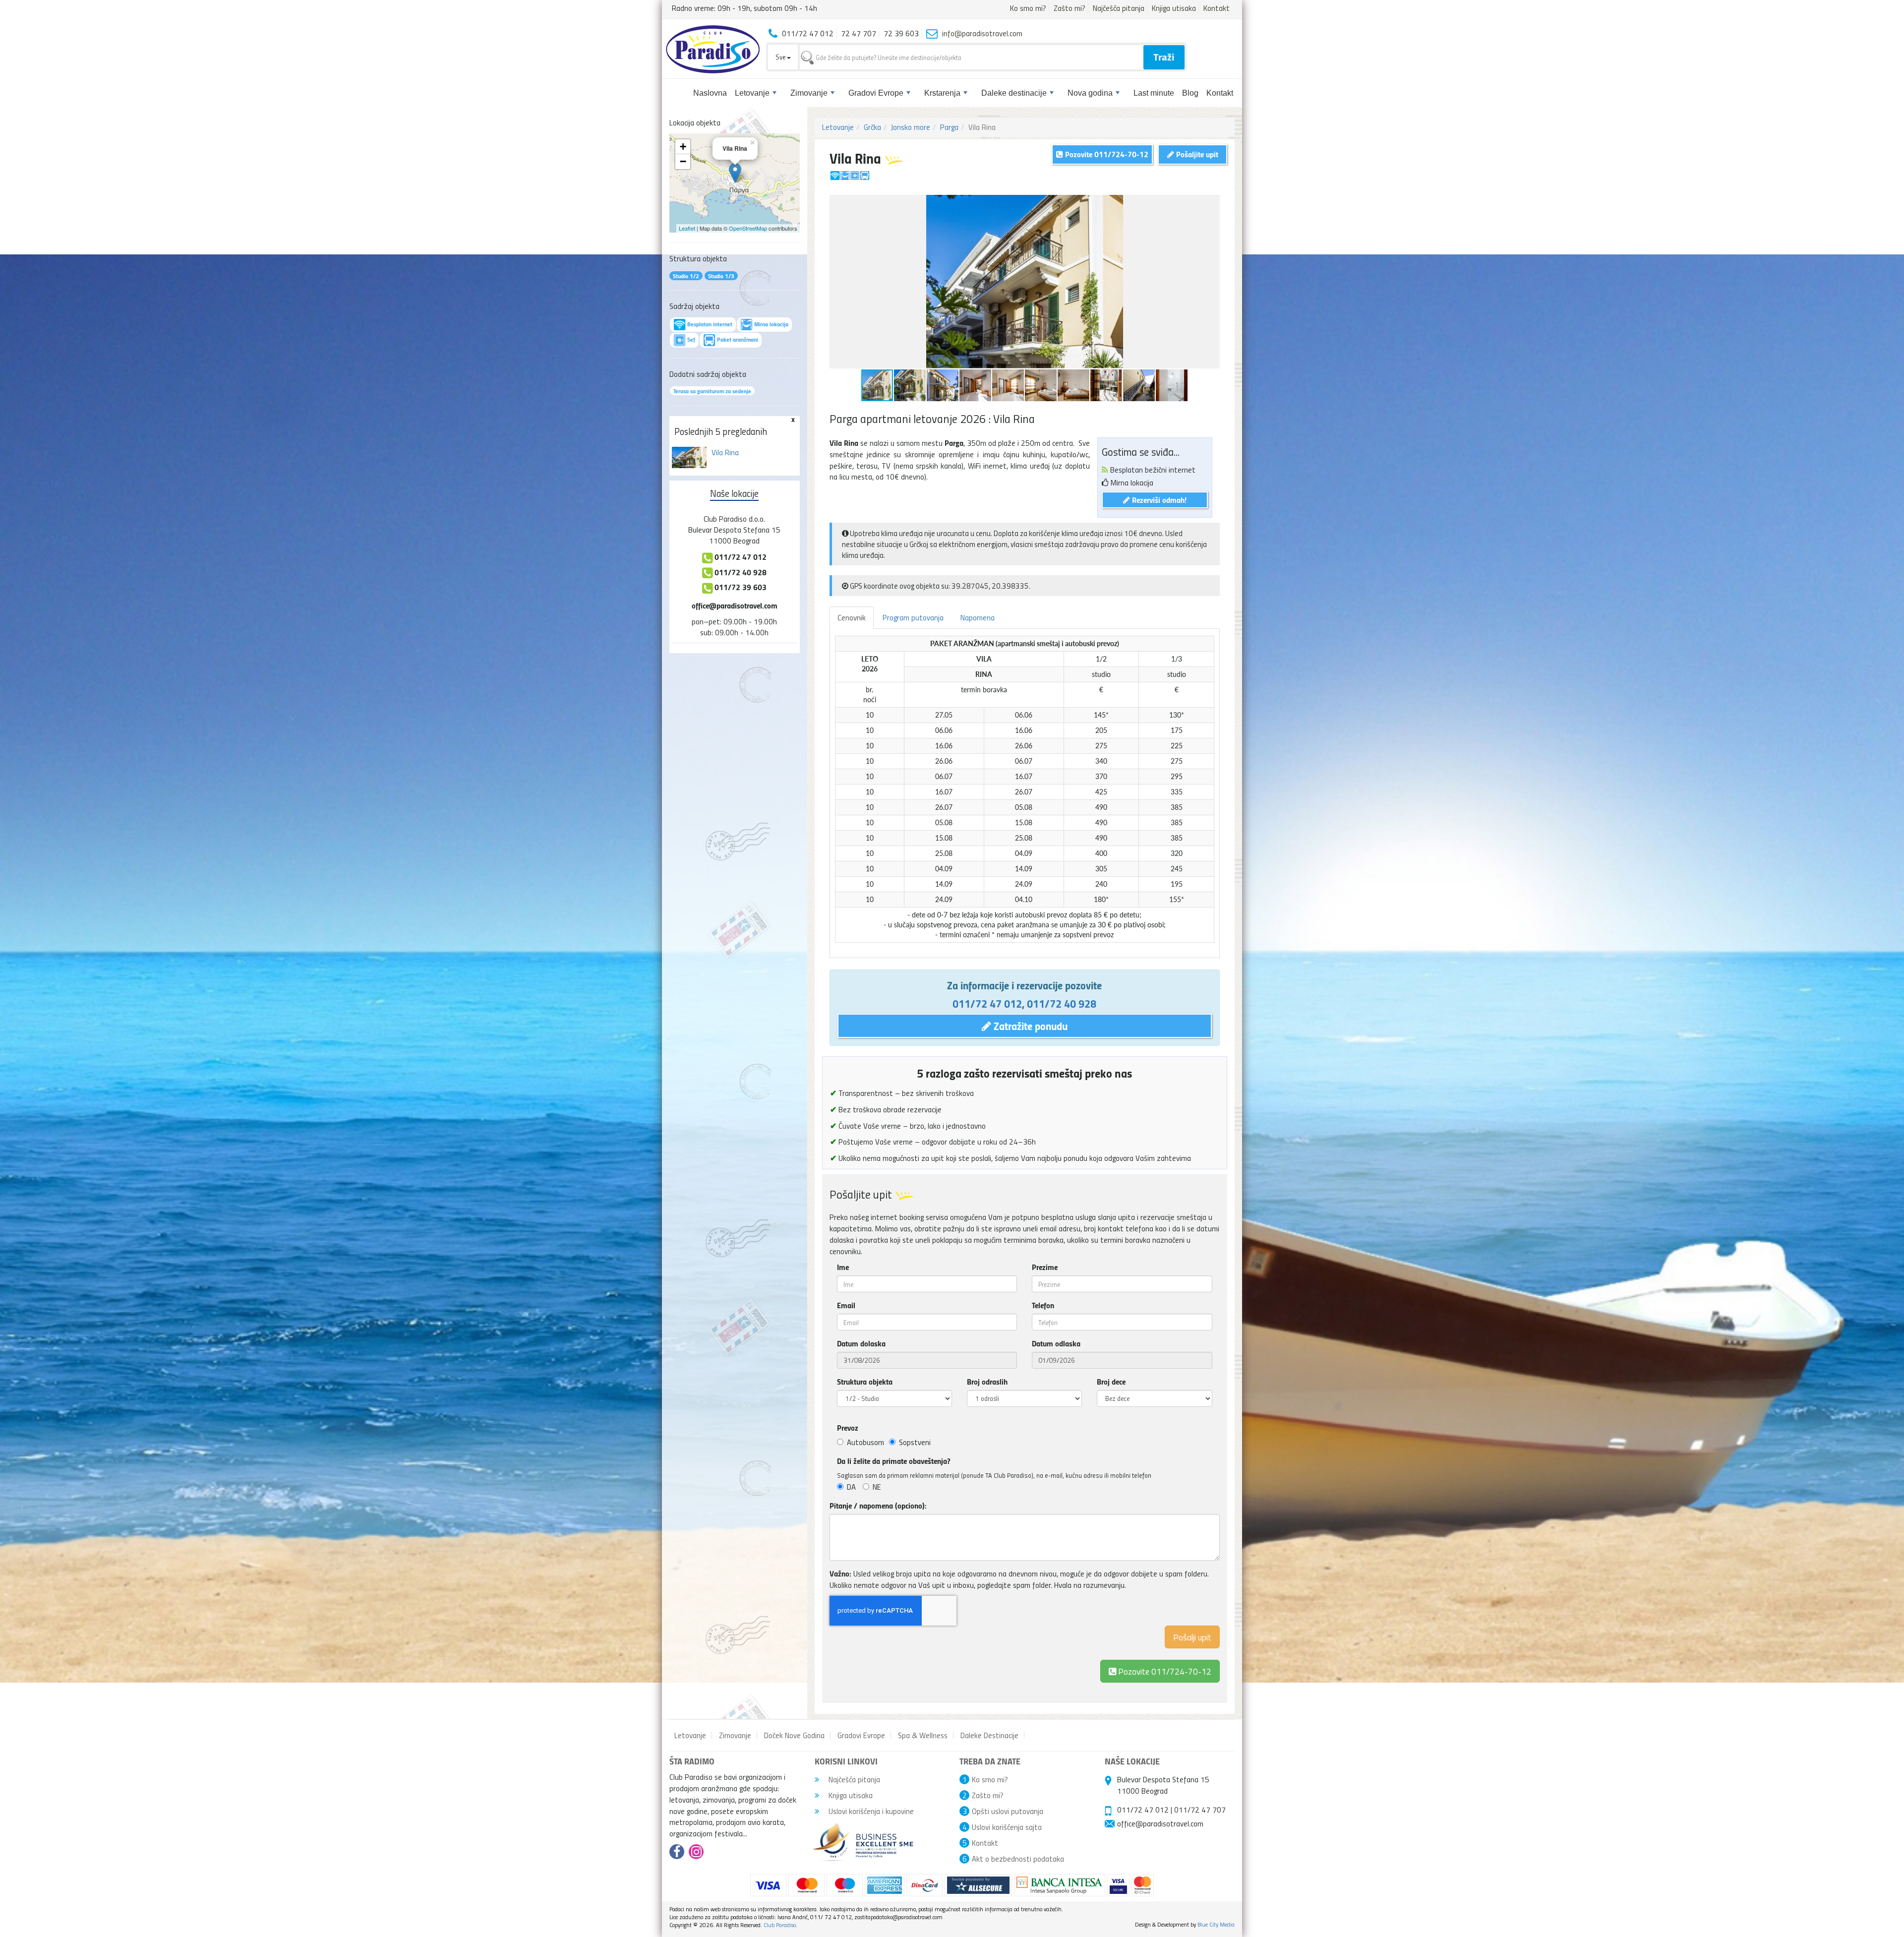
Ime (843, 1267)
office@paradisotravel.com (735, 605)
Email (846, 1305)
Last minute (1154, 93)
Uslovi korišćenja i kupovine (870, 1811)
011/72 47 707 (1200, 1810)
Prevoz (848, 1428)
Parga (949, 127)
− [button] (683, 161)
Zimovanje (809, 93)
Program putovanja (913, 617)
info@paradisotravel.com (982, 33)
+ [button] (683, 147)
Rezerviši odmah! (1158, 500)
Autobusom (865, 1442)
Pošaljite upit (1196, 154)
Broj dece (1111, 1382)
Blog (1190, 93)
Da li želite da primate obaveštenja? (894, 1461)
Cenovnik (852, 617)
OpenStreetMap (748, 228)
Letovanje (752, 93)
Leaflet (687, 228)
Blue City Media (1216, 1924)
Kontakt (1217, 8)
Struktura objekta (865, 1382)
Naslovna (710, 93)
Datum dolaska (861, 1343)
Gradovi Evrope (876, 93)
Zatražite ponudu (1029, 1026)
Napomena (978, 617)
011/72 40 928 (1062, 1003)
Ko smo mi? (1028, 8)
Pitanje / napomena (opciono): (878, 1506)
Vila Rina (725, 452)
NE (877, 1487)
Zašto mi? (1070, 8)
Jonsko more (911, 127)
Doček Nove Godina (794, 1735)
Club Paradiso (780, 1925)
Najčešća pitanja (1119, 8)
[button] (1211, 204)
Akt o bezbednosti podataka (1018, 1859)
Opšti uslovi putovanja (1008, 1811)
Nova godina (1090, 93)
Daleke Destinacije (989, 1735)
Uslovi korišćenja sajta (1007, 1827)
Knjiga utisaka (1174, 8)
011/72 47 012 (987, 1003)
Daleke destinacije (1014, 93)
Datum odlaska (1056, 1343)
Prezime (1045, 1267)
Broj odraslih (987, 1382)
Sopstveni (915, 1442)
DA (851, 1487)
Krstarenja (942, 93)
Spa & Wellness (923, 1735)
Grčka (872, 127)
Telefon (1043, 1305)
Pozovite (1164, 1671)
